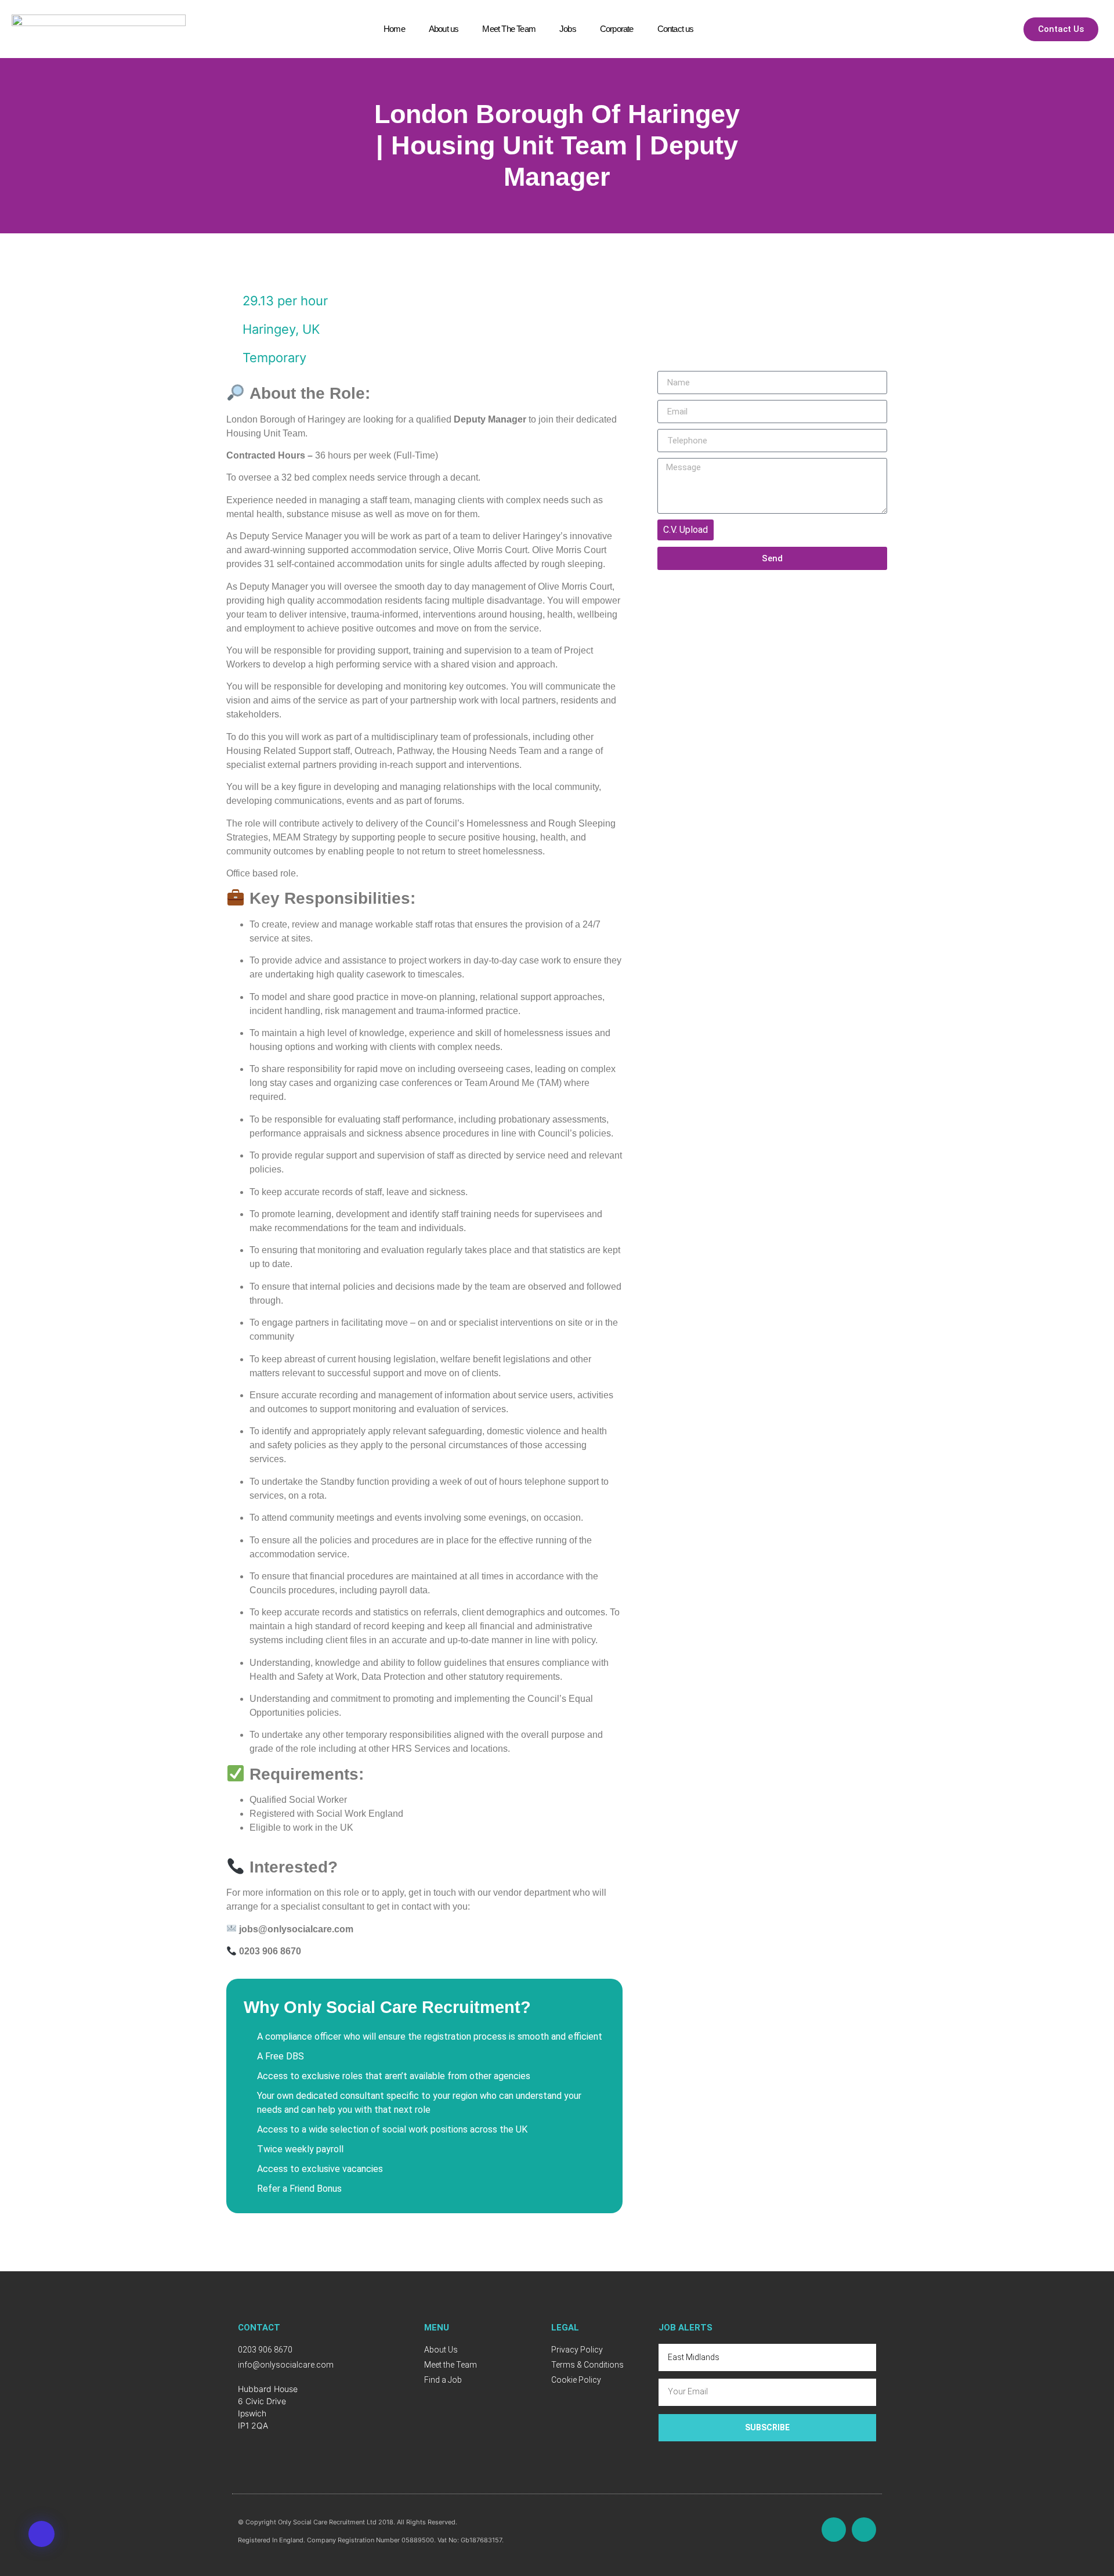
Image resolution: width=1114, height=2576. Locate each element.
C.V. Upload (686, 530)
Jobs (568, 29)
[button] (41, 2534)
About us (444, 29)
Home (394, 29)
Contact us (676, 29)
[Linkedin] (864, 2530)
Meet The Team (509, 29)
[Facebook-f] (834, 2530)
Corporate (617, 29)
